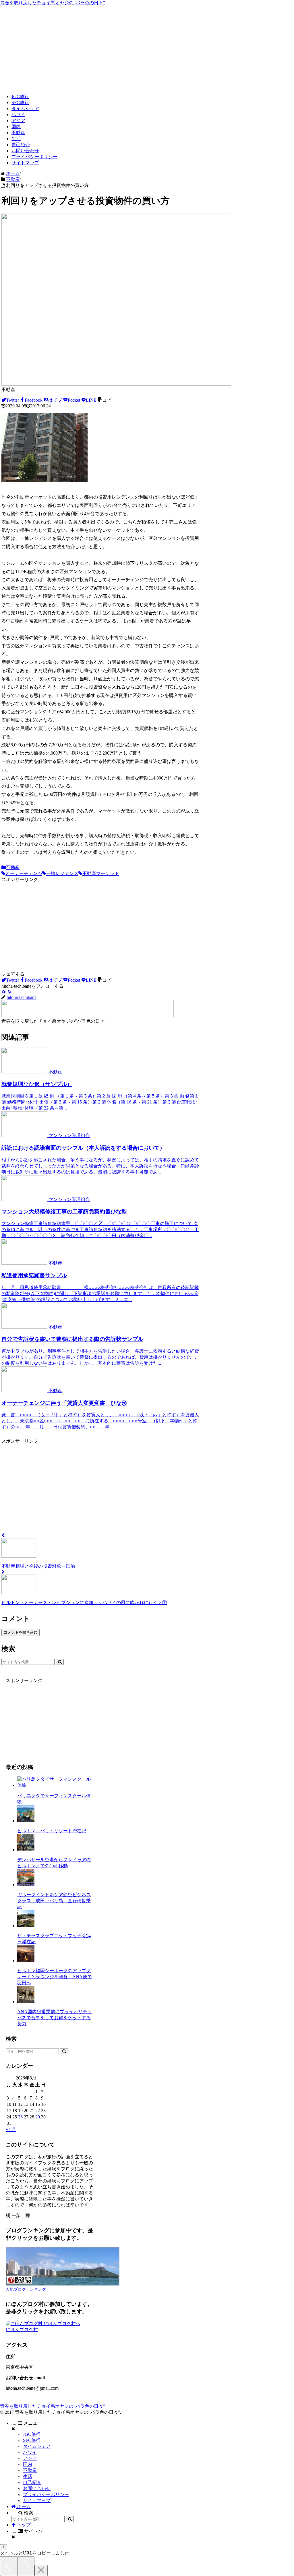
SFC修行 (32, 2440)
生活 (28, 2476)
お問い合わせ (37, 2488)
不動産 (13, 867)
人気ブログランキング (26, 2289)
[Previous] (9, 2566)
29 (38, 2117)
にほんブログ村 (22, 2330)
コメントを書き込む (21, 1632)
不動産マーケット (101, 873)
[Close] (41, 2570)
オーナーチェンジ (24, 873)
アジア (30, 2458)
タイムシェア (37, 2446)
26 (20, 2117)
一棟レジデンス (62, 873)
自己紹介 (32, 2482)
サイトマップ (37, 2500)
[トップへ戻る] (4, 2547)
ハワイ (30, 2452)
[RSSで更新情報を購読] (9, 992)
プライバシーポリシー (46, 2494)
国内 (28, 2464)
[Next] (26, 2566)
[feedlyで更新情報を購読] (4, 992)
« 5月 (11, 2129)
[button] (107, 400)
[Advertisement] (147, 49)
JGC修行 (32, 2434)
